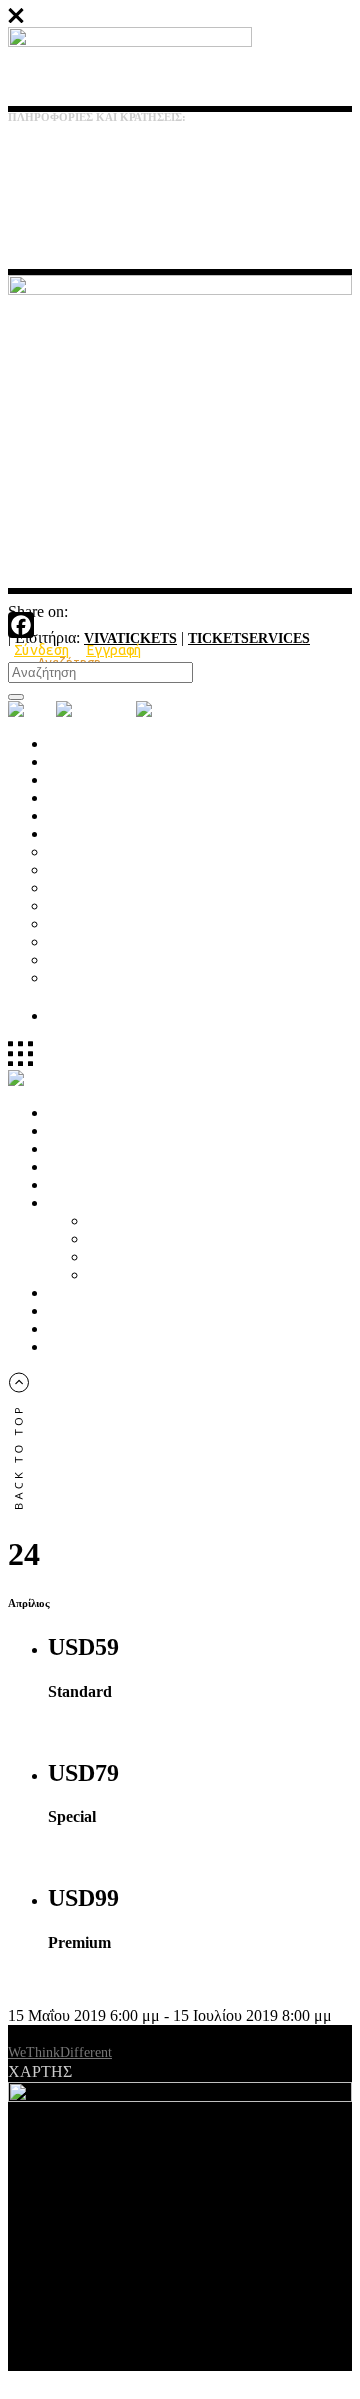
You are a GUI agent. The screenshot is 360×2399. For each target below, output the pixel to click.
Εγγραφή (114, 650)
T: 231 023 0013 (47, 159)
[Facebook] (180, 625)
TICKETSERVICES (249, 638)
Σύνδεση (42, 650)
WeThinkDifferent (60, 2052)
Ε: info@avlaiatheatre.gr (69, 196)
